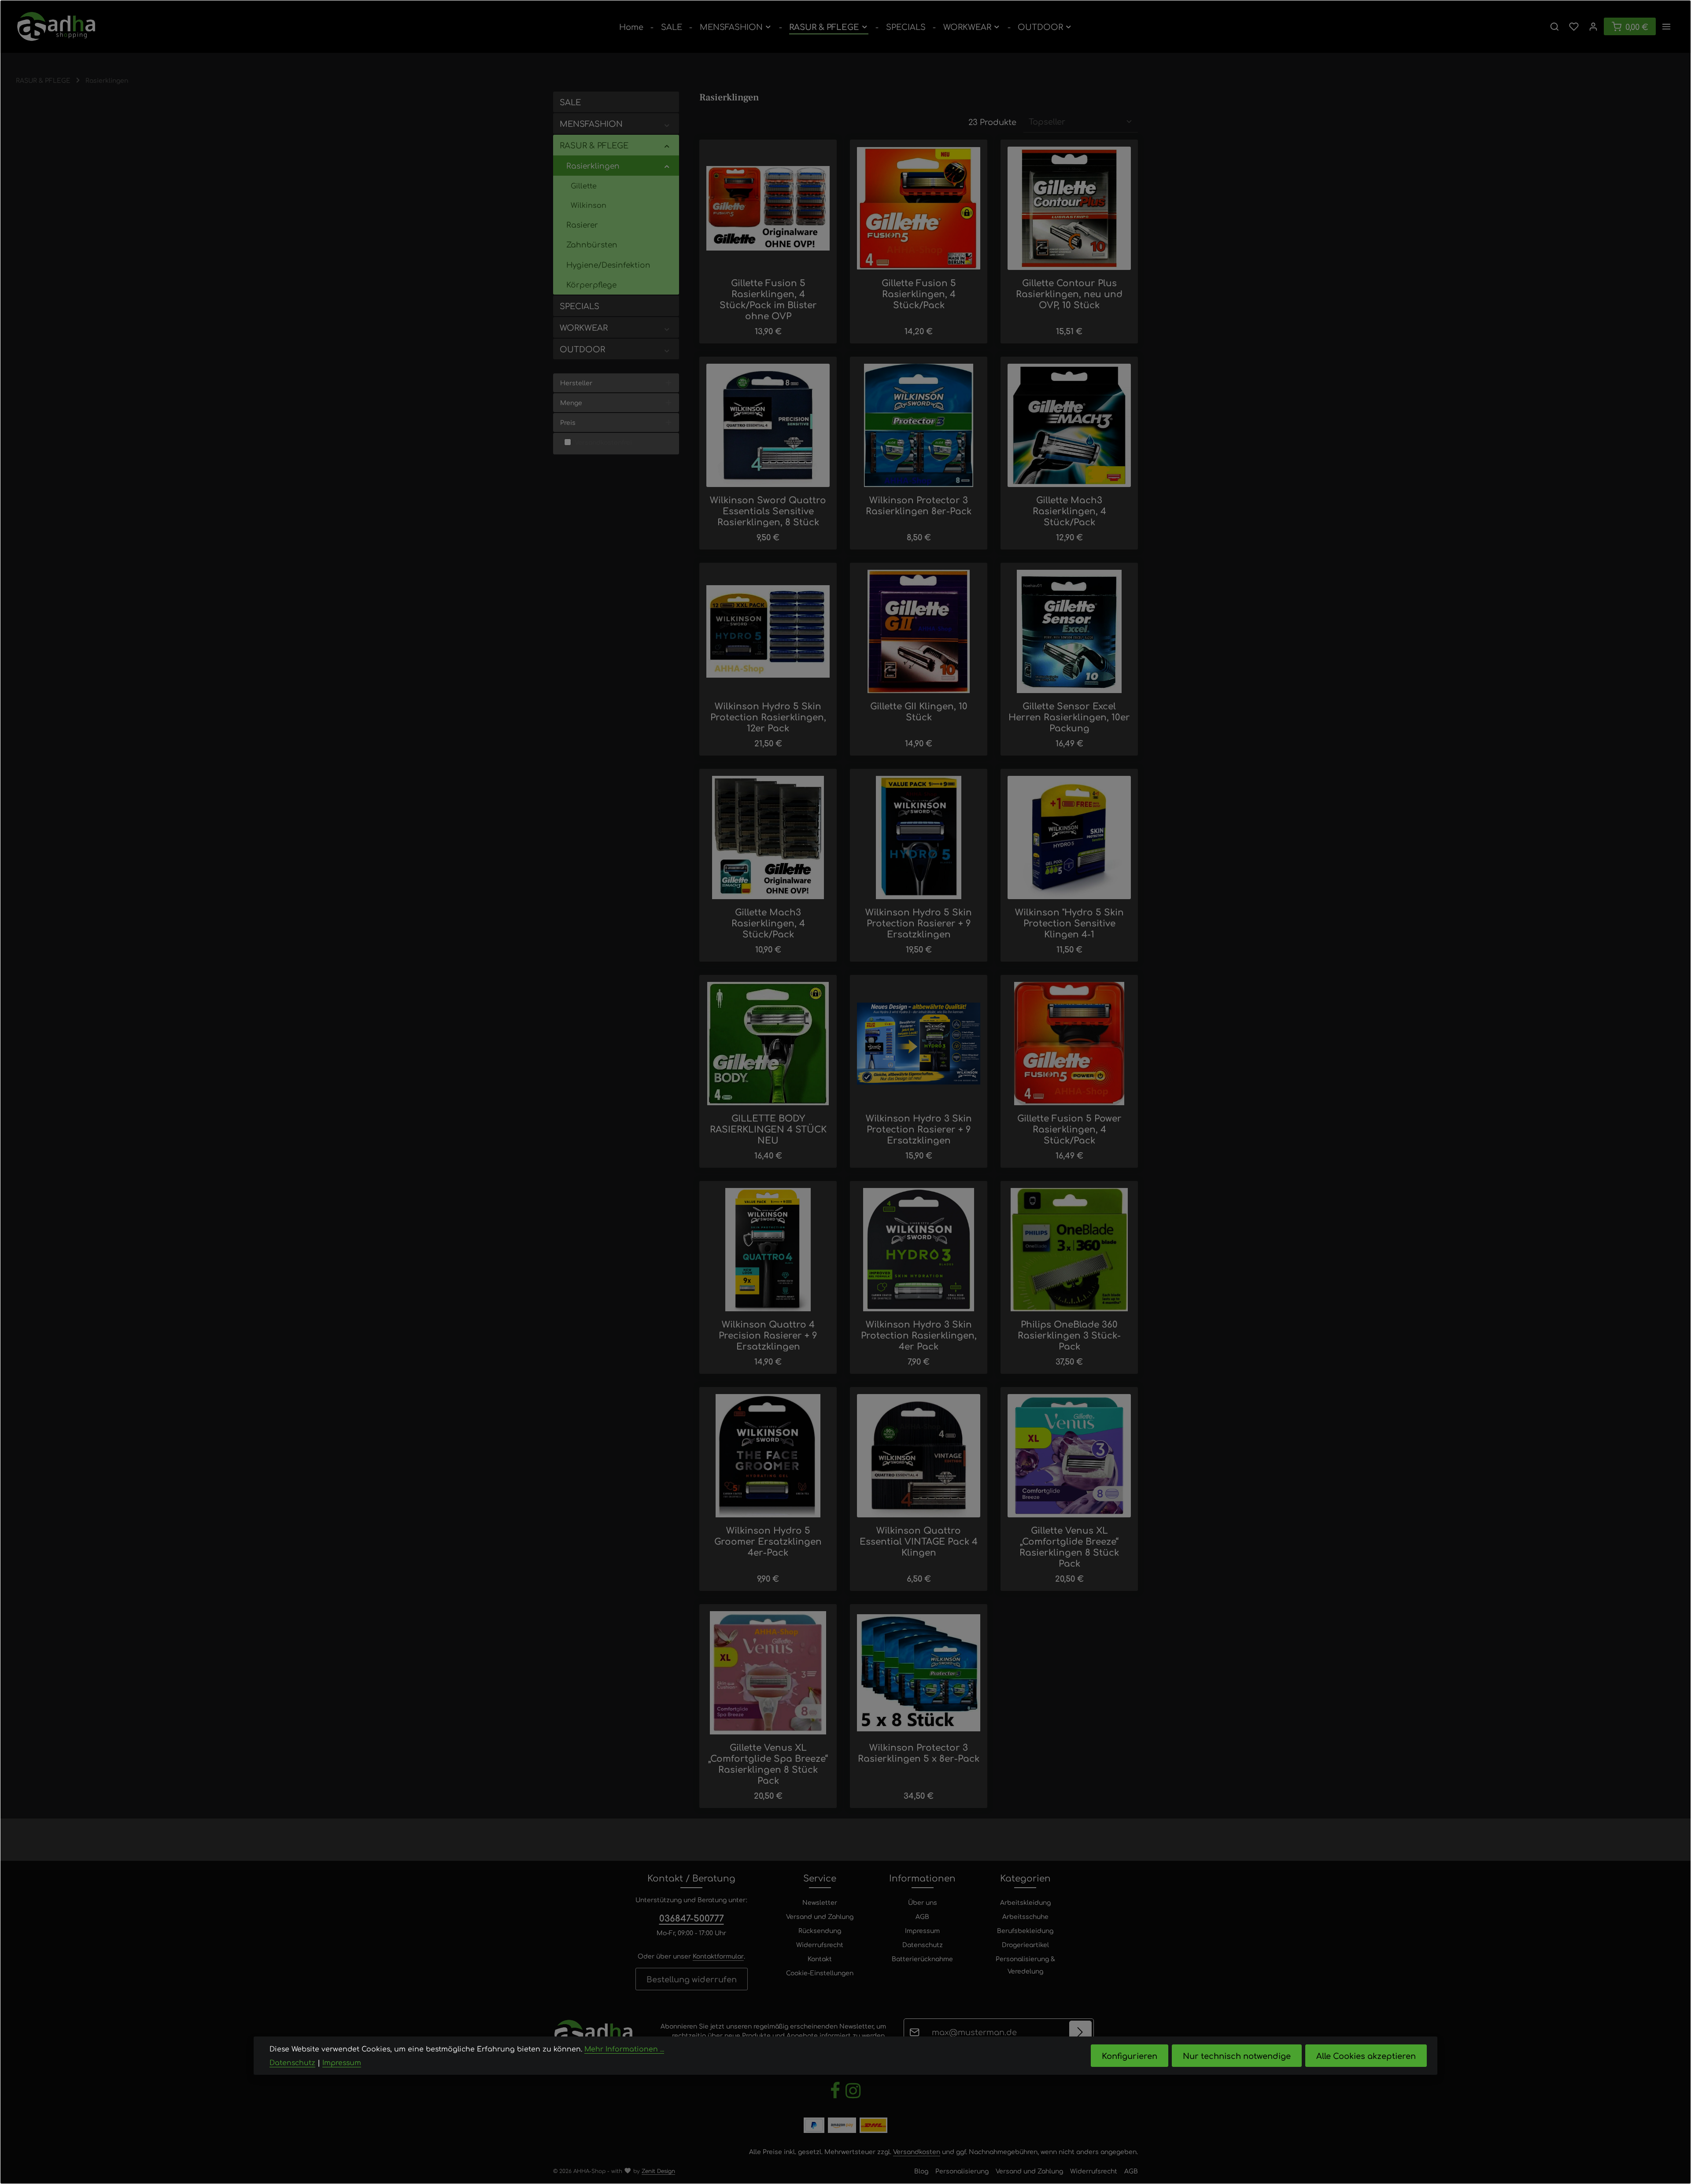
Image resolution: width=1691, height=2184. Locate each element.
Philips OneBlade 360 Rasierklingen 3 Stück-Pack (1069, 1335)
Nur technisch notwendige (1237, 2055)
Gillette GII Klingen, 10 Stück (919, 711)
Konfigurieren (1130, 2055)
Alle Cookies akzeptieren (1366, 2055)
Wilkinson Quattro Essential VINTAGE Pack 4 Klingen (919, 1541)
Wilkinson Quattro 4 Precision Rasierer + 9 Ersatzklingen (768, 1335)
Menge (571, 402)
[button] (667, 124)
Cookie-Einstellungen (820, 1973)
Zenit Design (658, 2171)
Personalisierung (962, 2171)
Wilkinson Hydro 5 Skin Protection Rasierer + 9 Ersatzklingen (919, 923)
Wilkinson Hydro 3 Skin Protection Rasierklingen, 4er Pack (919, 1335)
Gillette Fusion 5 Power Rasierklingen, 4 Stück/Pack (1069, 1129)
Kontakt (820, 1959)
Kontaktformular (718, 1956)
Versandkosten (917, 2151)
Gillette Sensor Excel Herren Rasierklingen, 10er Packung (1069, 717)
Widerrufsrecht (820, 1944)
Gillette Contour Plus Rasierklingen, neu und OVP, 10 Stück (1069, 293)
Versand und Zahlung (820, 1916)
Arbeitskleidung (1025, 1902)
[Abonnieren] (1080, 2032)
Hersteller (576, 383)
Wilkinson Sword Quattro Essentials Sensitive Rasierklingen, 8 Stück (768, 511)
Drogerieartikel (1025, 1944)
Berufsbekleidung (1025, 1930)
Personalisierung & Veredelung (1025, 1965)
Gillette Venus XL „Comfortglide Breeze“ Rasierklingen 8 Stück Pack (1069, 1546)
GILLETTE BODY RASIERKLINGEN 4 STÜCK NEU (768, 1129)
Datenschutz (923, 1944)
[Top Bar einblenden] (1666, 26)
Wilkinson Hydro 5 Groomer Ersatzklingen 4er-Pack (768, 1541)
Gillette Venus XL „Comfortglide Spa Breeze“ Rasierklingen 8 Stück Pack (768, 1763)
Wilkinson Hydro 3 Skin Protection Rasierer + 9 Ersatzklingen (919, 1129)
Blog (921, 2171)
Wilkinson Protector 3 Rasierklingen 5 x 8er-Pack (919, 1752)
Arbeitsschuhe (1025, 1916)
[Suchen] (1554, 26)
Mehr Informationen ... (624, 2049)
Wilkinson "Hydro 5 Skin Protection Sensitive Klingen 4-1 (1069, 923)
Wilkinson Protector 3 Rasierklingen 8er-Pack (919, 505)
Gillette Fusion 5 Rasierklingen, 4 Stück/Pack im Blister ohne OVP (768, 299)
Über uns (923, 1902)
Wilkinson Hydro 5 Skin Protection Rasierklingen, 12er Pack (768, 717)
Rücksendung (820, 1930)
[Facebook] (836, 2097)
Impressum (922, 1930)
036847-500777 (692, 1918)
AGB (922, 1916)
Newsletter (820, 1902)
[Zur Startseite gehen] (56, 26)
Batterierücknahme (922, 1959)
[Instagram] (853, 2097)
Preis (568, 422)
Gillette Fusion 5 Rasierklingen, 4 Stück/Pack (919, 293)
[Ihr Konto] (1593, 26)
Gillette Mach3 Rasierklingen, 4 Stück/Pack (1069, 511)
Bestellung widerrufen (692, 1979)
